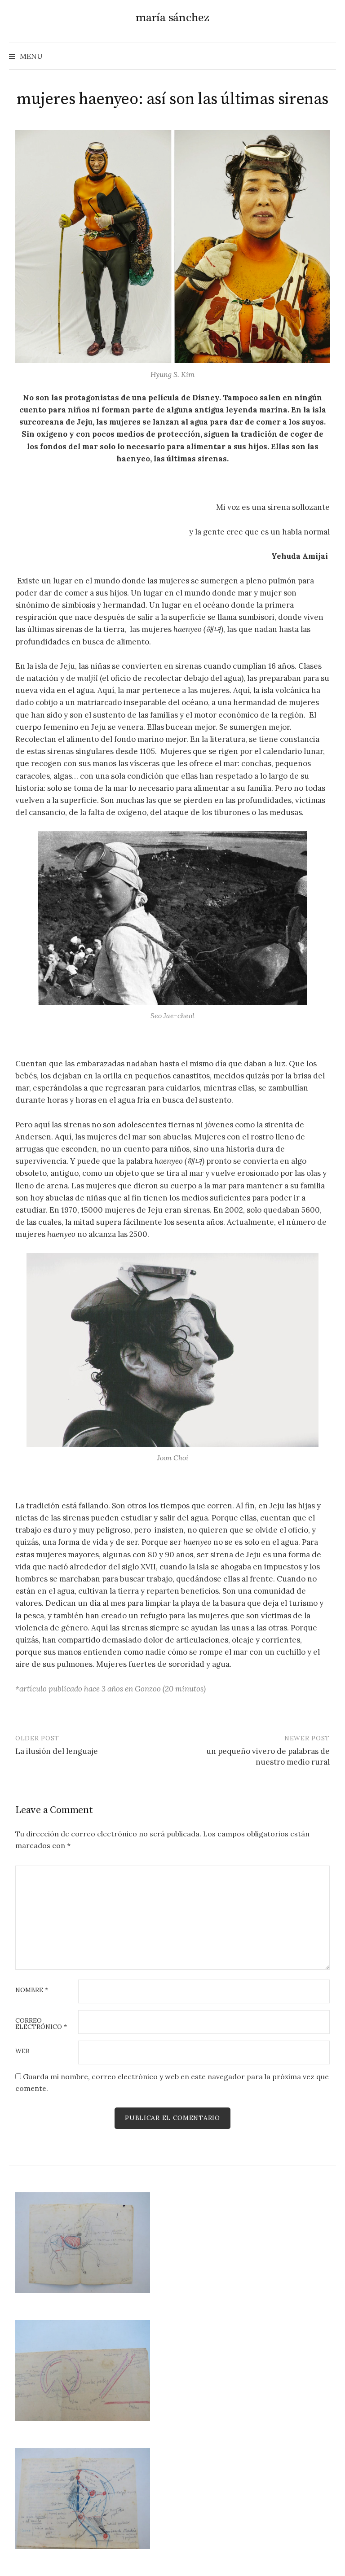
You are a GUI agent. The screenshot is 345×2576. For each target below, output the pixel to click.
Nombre (32, 1990)
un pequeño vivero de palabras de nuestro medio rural (268, 1757)
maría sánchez (172, 18)
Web (22, 2051)
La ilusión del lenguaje (57, 1751)
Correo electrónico (41, 2024)
